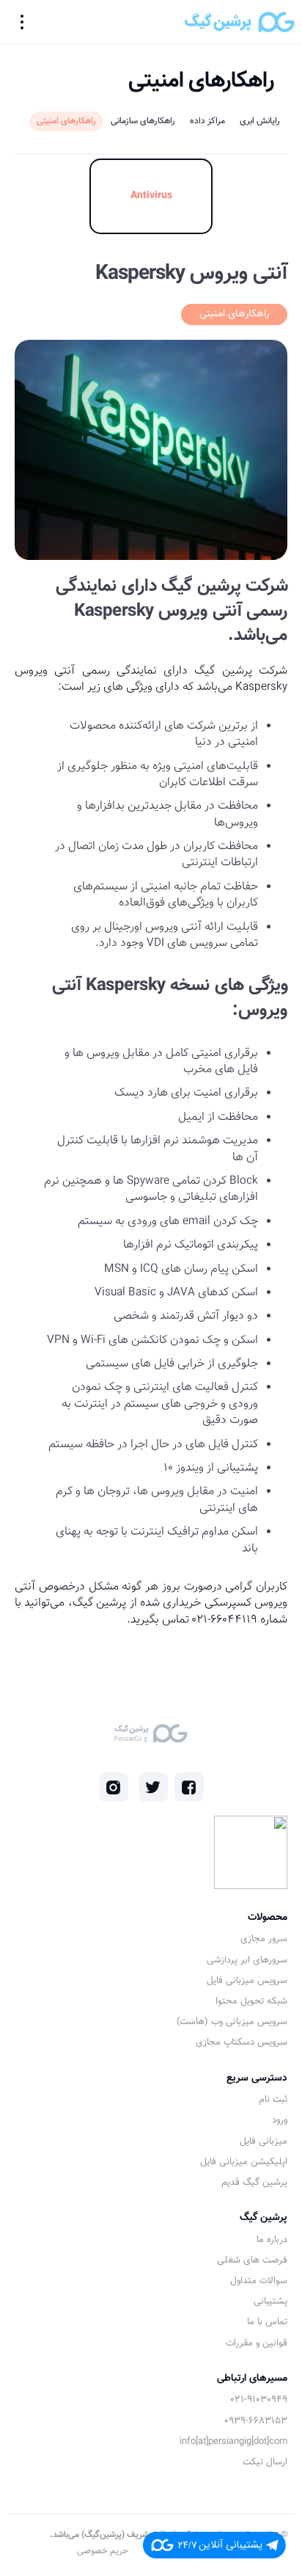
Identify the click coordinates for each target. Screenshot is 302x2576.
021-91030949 (259, 2400)
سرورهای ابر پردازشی (247, 1960)
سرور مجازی (264, 1939)
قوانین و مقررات (257, 2343)
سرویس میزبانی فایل (247, 1981)
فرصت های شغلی (252, 2260)
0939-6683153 (256, 2421)
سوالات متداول (259, 2281)
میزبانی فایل (264, 2142)
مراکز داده (207, 121)
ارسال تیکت (265, 2462)
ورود (280, 2120)
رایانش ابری (260, 121)
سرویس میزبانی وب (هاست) (232, 2022)
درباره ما (272, 2240)
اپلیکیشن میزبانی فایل (244, 2162)
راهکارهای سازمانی (143, 121)
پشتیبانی (270, 2302)
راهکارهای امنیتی (66, 121)
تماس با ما (267, 2322)
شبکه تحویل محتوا (251, 2001)
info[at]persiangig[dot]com (233, 2442)
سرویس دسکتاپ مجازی (242, 2042)
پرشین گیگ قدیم (254, 2183)
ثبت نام (273, 2100)
